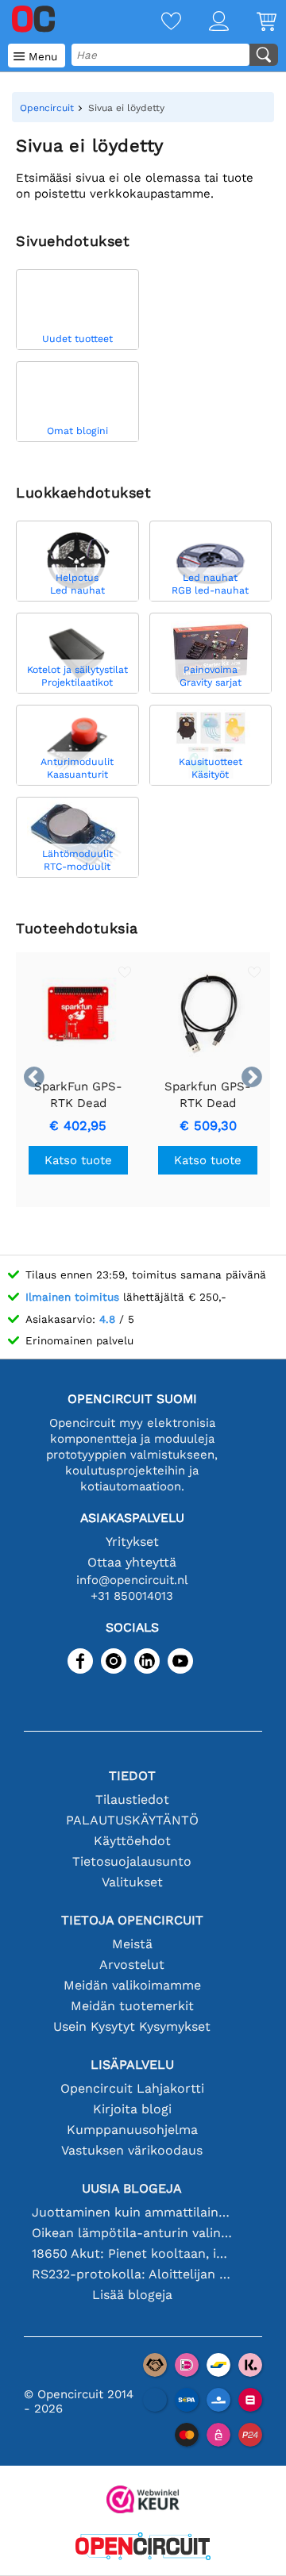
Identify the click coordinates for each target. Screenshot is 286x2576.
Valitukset (132, 1882)
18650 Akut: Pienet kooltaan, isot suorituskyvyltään (132, 2253)
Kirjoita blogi (132, 2109)
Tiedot (132, 1776)
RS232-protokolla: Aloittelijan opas (132, 2274)
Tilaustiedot (132, 1799)
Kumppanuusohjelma (132, 2130)
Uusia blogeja (132, 2188)
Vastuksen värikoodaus (132, 2150)
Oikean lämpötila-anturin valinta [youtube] (132, 2233)
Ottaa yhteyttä (132, 1562)
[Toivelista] (157, 23)
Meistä (132, 1944)
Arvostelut (132, 1965)
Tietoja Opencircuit (132, 1920)
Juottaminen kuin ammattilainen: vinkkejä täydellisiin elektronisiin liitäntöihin (132, 2212)
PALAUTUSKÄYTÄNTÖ (132, 1820)
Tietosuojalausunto (132, 1861)
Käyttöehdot (132, 1841)
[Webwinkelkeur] (143, 2501)
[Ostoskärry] (253, 23)
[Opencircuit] (143, 2548)
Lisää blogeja (132, 2295)
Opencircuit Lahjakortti (132, 2088)
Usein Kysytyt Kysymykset (132, 2026)
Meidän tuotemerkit (132, 2006)
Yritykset (132, 1542)
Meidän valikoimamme (132, 1985)
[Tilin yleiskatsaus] (205, 23)
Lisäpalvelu (132, 2065)
